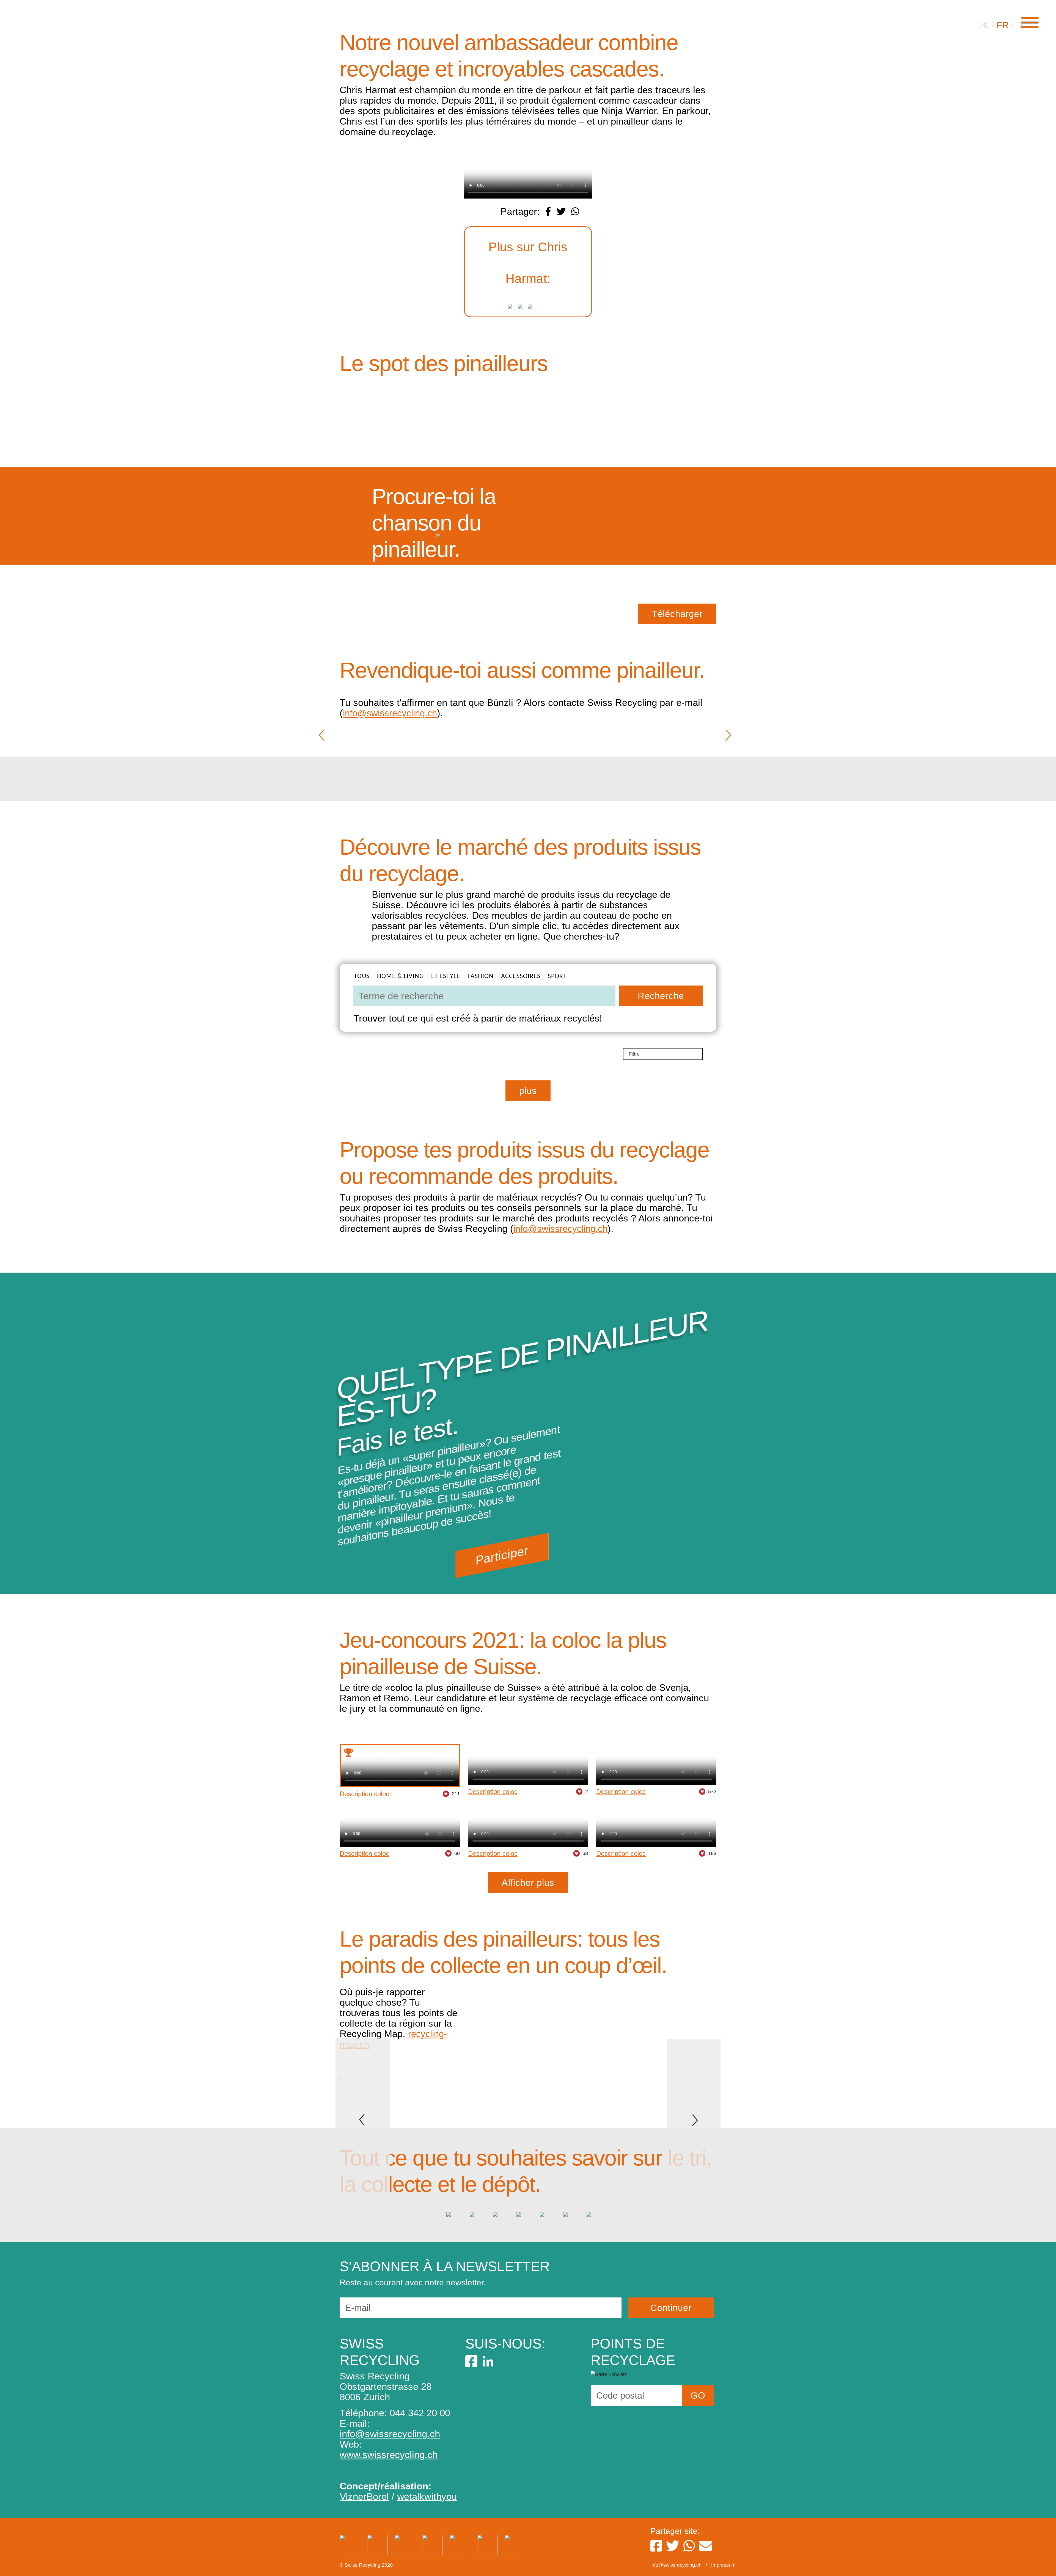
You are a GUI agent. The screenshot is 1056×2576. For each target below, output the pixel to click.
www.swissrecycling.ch (389, 2455)
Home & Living (400, 976)
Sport (557, 976)
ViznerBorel (364, 2496)
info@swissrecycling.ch (390, 713)
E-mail (358, 2308)
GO (698, 2395)
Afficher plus (528, 1883)
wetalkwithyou (427, 2496)
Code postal (620, 2395)
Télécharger (677, 614)
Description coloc (364, 1794)
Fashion (481, 976)
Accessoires (521, 976)
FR (1003, 25)
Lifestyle (446, 976)
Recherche (661, 996)
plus (528, 1091)
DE (984, 25)
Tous (362, 976)
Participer (502, 1555)
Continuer (671, 2308)
